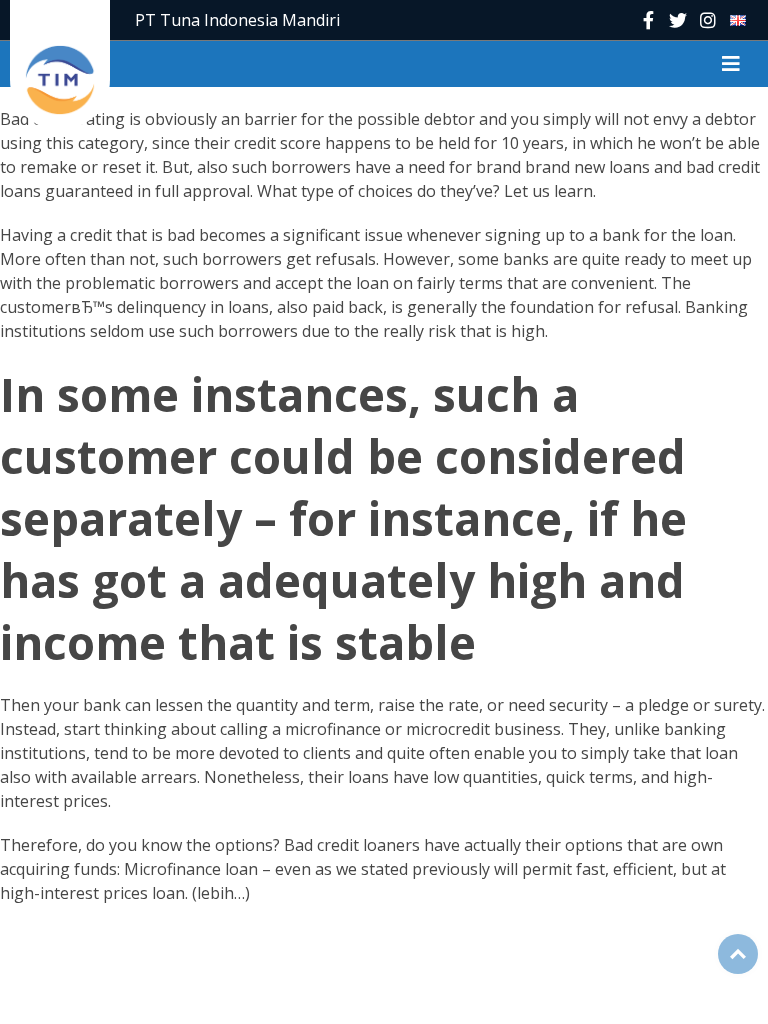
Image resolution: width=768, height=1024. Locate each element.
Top (738, 954)
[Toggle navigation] (731, 64)
